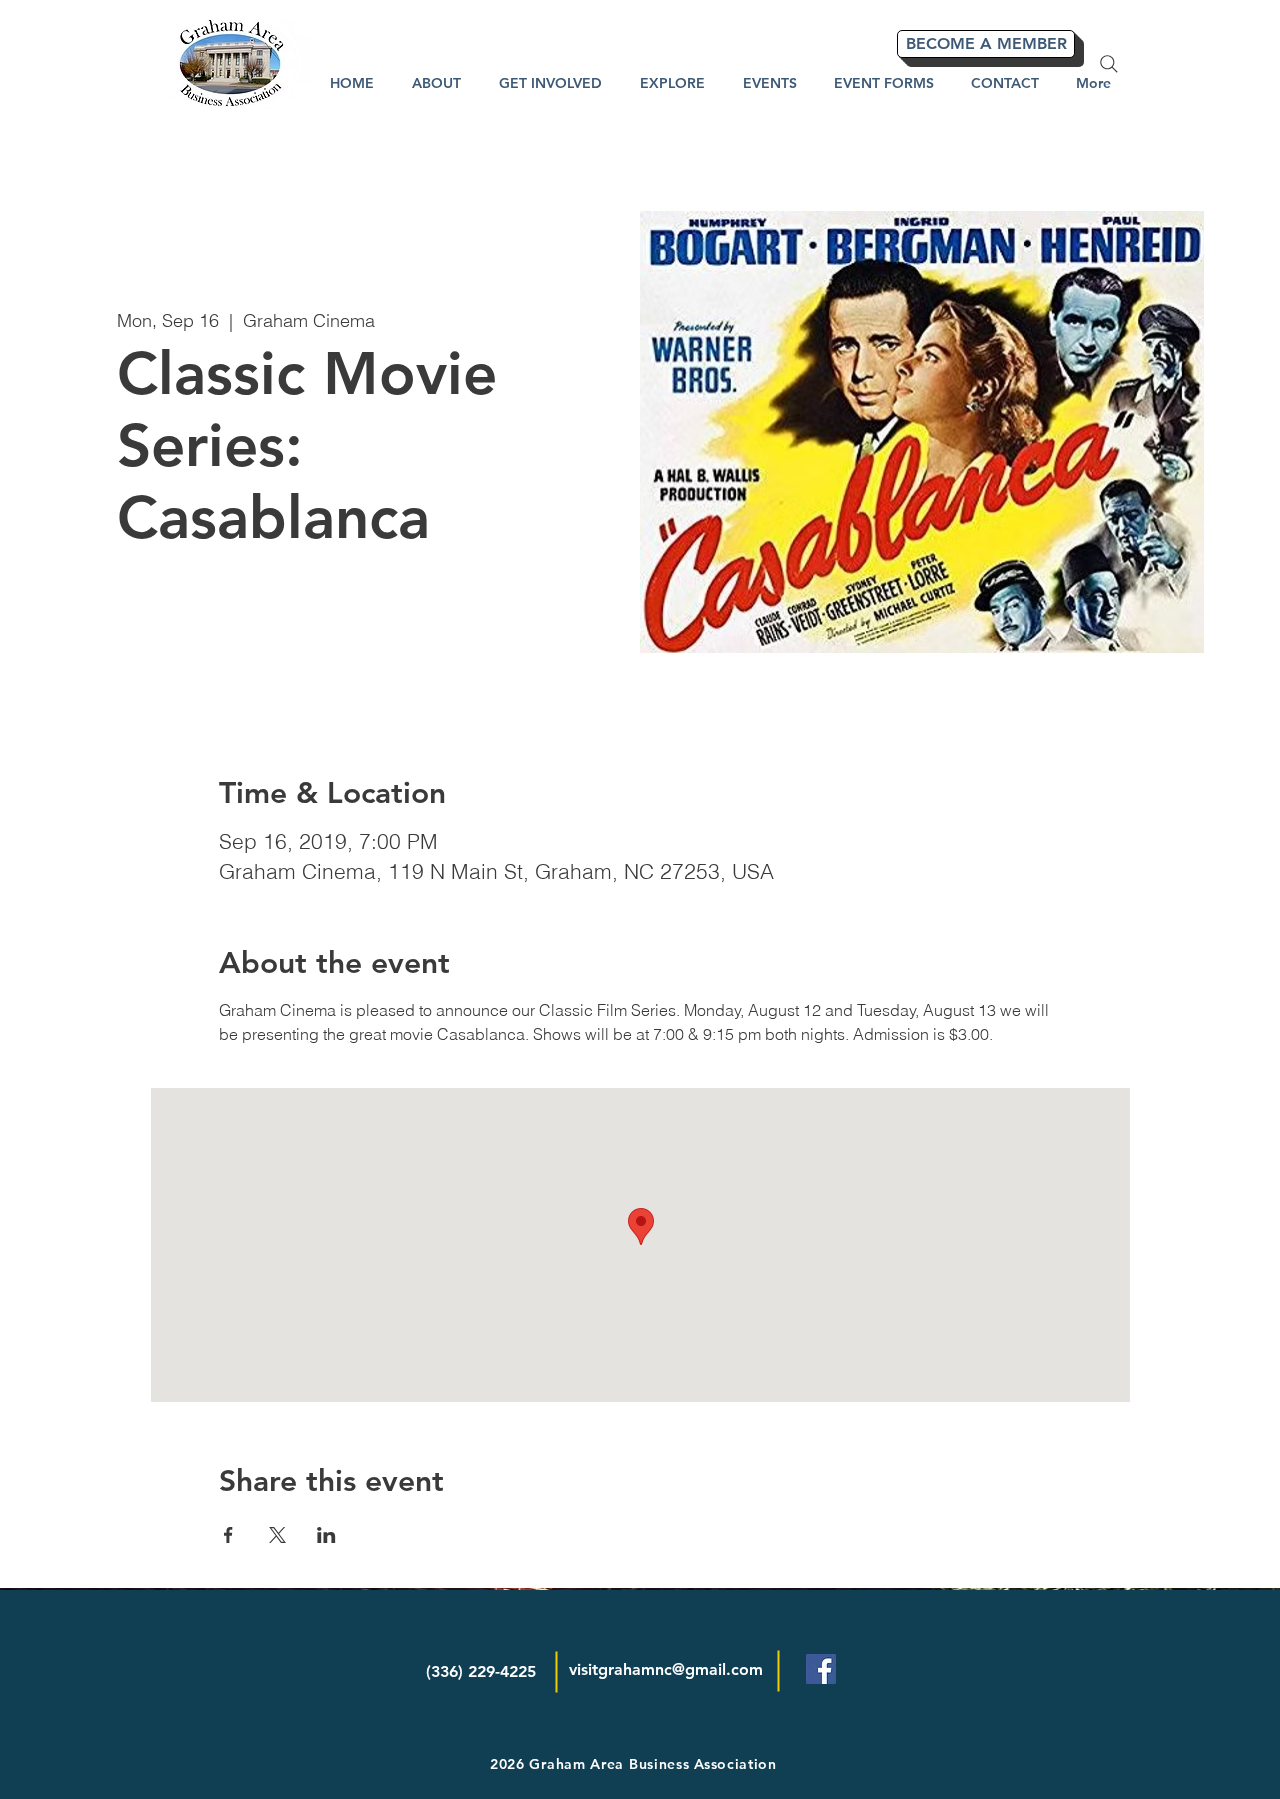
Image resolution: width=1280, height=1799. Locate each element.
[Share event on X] (277, 1535)
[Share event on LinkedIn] (326, 1535)
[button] (672, 83)
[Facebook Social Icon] (821, 1669)
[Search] (1109, 64)
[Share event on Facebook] (228, 1535)
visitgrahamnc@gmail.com (666, 1669)
